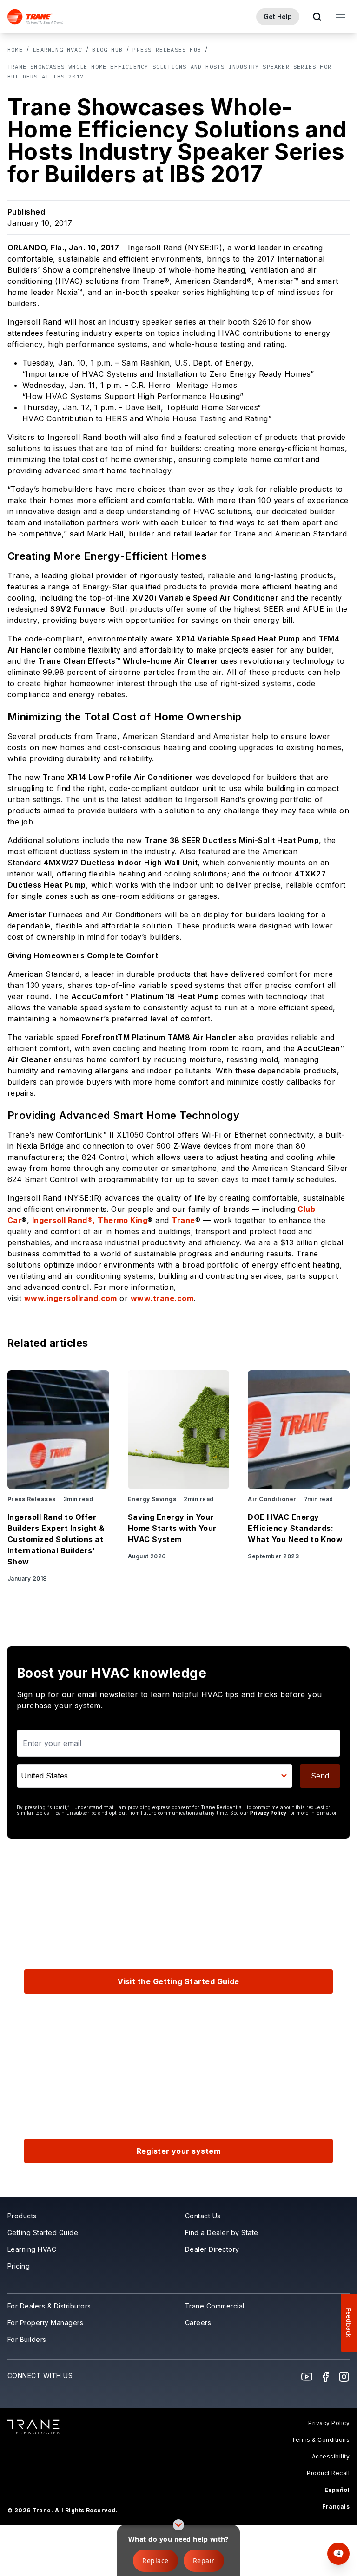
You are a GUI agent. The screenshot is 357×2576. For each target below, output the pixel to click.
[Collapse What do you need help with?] (178, 2525)
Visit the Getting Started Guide (178, 1981)
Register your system (179, 2151)
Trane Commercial (215, 2306)
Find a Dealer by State (222, 2233)
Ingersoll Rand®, (64, 1220)
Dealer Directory (212, 2249)
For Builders (27, 2339)
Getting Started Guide (43, 2233)
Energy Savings (152, 1499)
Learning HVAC (57, 49)
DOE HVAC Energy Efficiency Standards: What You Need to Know (295, 1528)
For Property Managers (45, 2323)
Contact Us (203, 2216)
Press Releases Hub (167, 49)
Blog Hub (107, 49)
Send (320, 1776)
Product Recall (328, 2473)
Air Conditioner (272, 1499)
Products (22, 2216)
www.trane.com (162, 1298)
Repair (204, 2560)
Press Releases (32, 1499)
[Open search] (317, 17)
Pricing (19, 2266)
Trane (183, 1220)
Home (15, 49)
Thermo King (122, 1220)
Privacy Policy (268, 1813)
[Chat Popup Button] (338, 2554)
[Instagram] (344, 2377)
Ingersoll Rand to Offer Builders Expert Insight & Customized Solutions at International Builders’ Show (56, 1539)
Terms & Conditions (321, 2440)
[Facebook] (325, 2377)
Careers (198, 2323)
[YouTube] (307, 2377)
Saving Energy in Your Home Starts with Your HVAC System (172, 1528)
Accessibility (331, 2456)
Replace (155, 2560)
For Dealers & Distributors (49, 2306)
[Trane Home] (35, 17)
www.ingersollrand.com (71, 1298)
